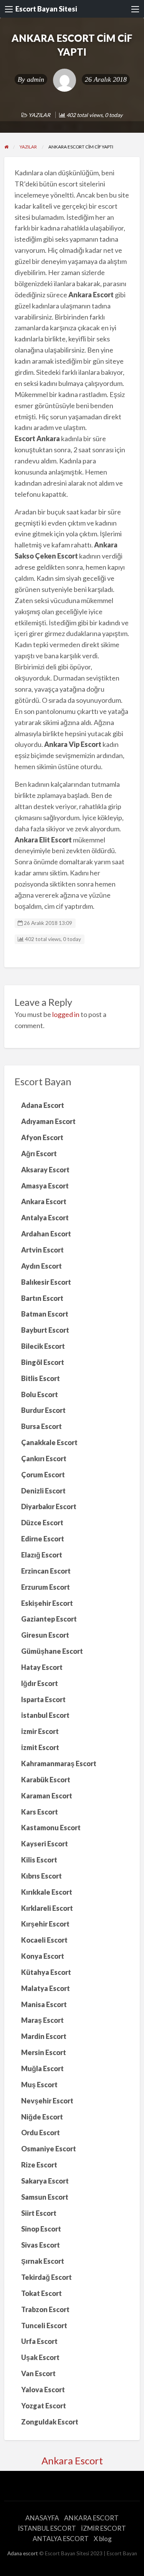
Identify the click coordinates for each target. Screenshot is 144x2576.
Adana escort (23, 2553)
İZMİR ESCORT (103, 2528)
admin (36, 79)
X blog (103, 2539)
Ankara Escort (72, 2461)
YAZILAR (39, 115)
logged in (66, 1014)
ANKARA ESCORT (91, 2518)
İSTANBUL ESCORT (47, 2528)
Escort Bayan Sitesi (46, 9)
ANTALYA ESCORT (61, 2539)
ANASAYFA (42, 2518)
